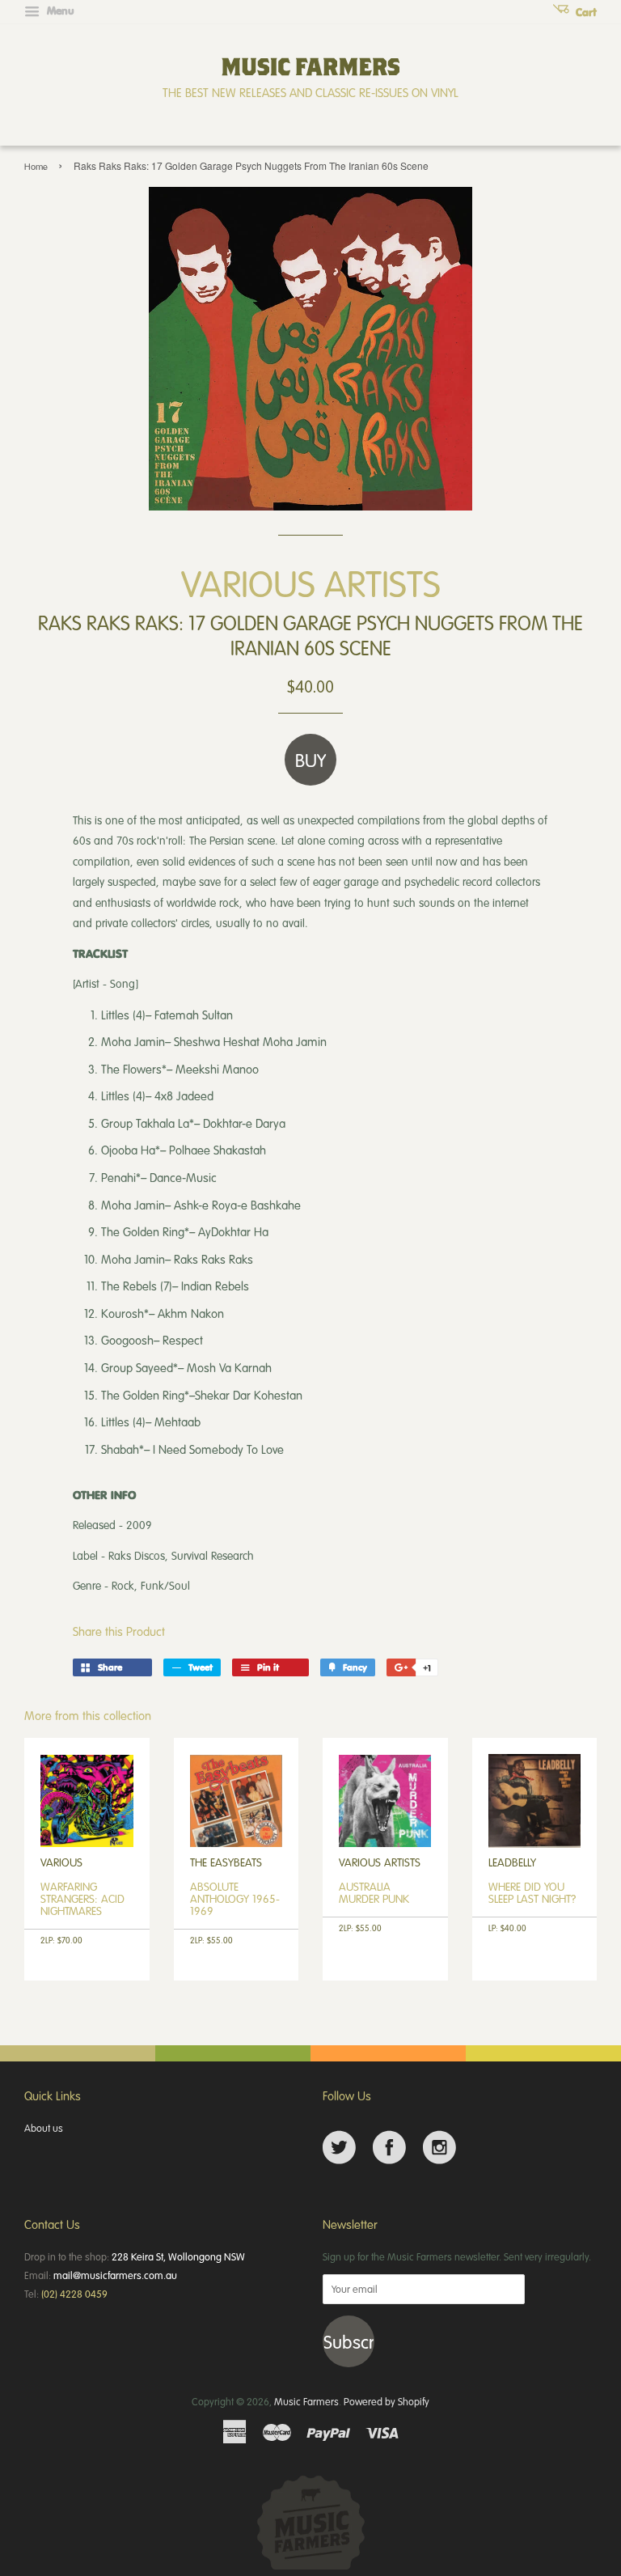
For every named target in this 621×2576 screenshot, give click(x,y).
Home (36, 166)
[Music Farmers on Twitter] (339, 2148)
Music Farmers (306, 2401)
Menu (59, 11)
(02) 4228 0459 (74, 2294)
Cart (585, 12)
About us (44, 2128)
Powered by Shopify (387, 2401)
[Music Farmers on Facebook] (389, 2148)
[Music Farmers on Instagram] (439, 2148)
